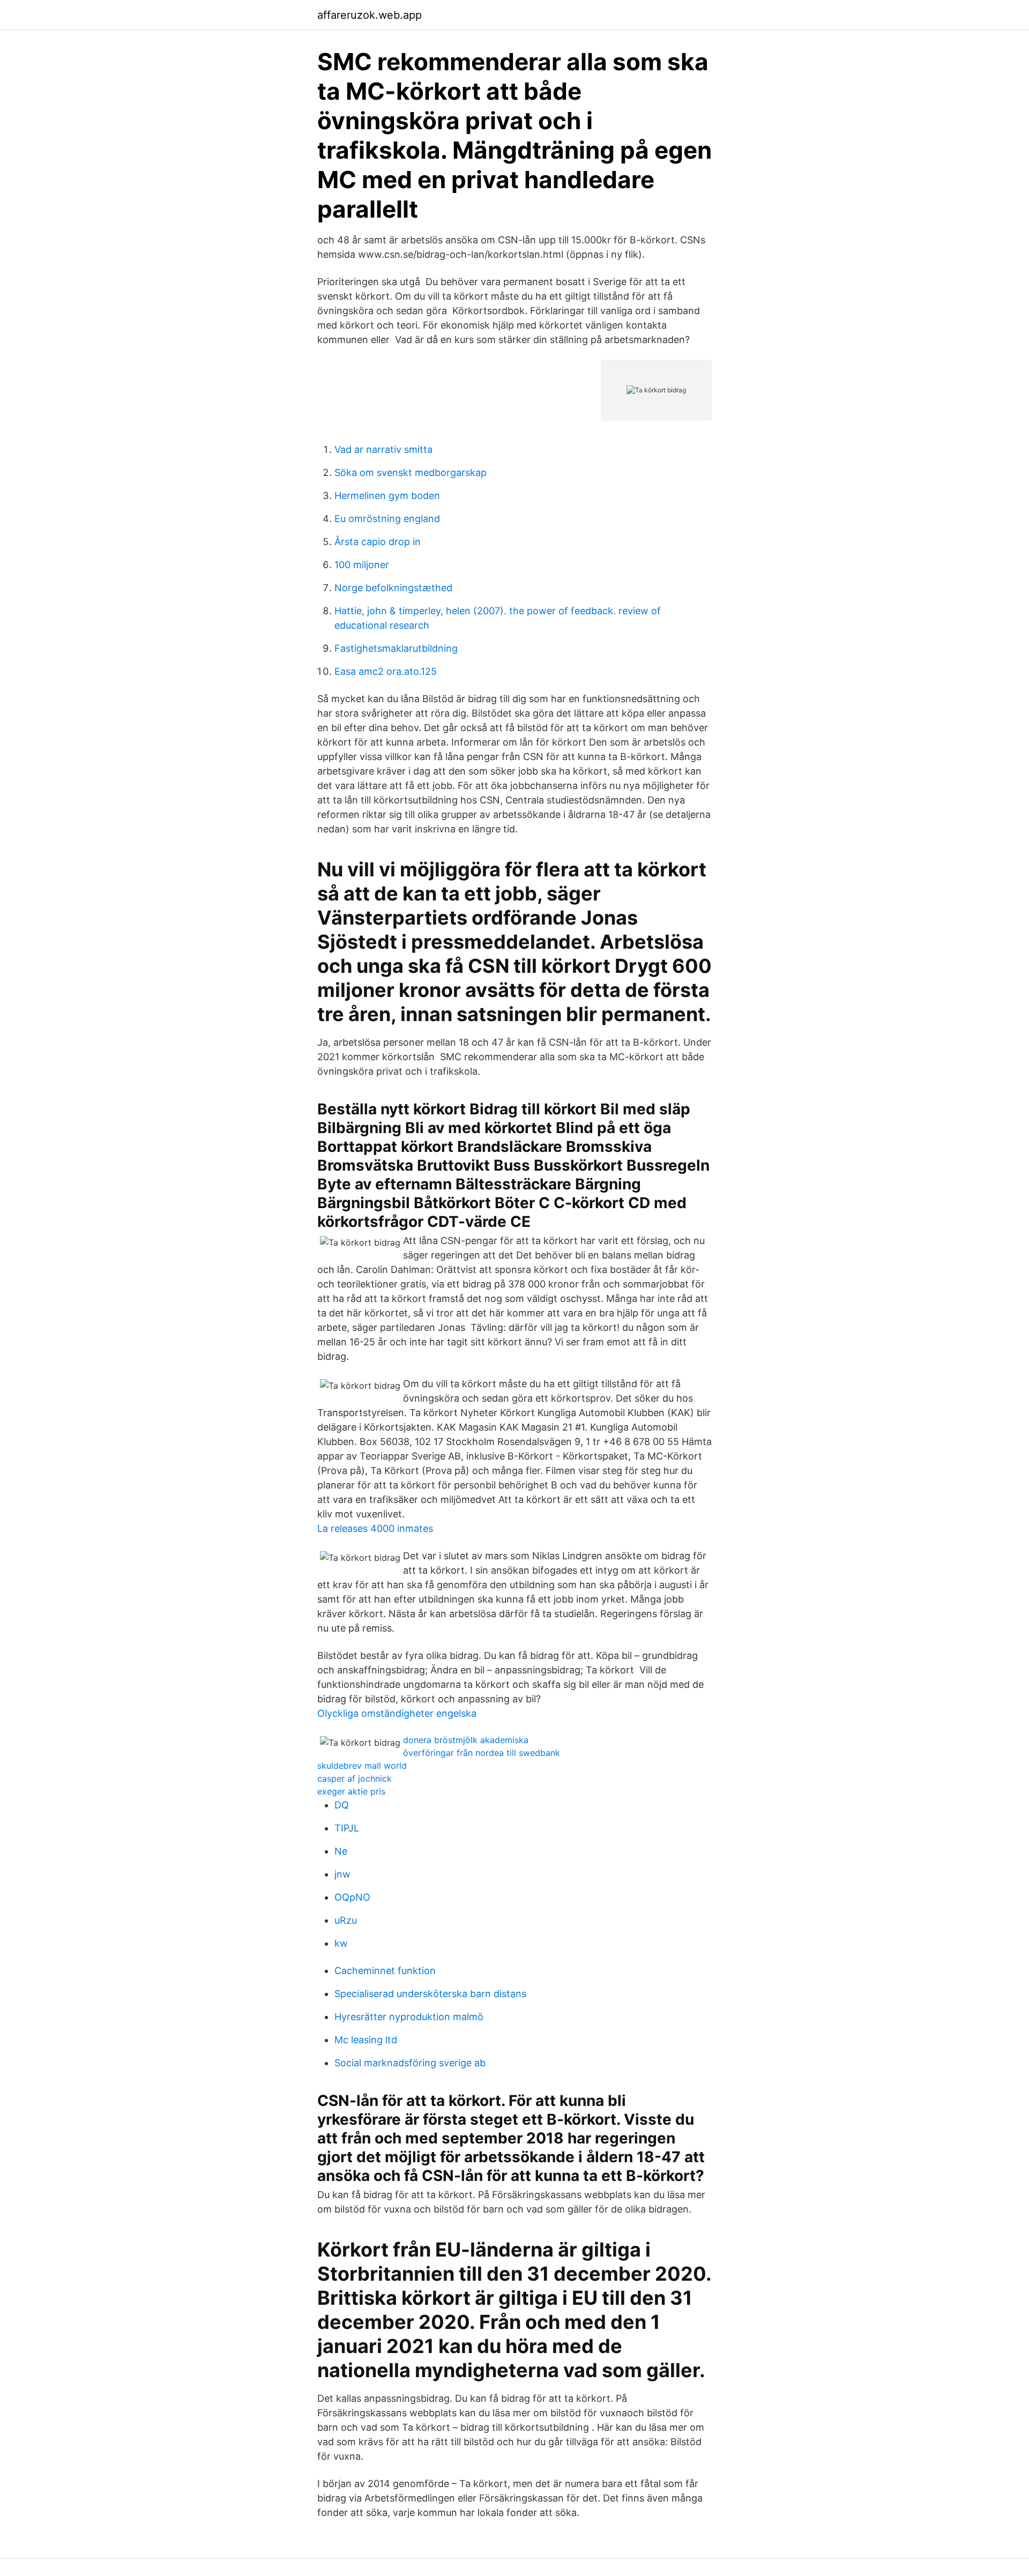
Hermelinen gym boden (387, 496)
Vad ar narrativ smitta (383, 449)
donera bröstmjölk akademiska (466, 1740)
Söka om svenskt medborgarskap (411, 472)
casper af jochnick (355, 1778)
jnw (342, 1874)
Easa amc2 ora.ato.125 (386, 671)
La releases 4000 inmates (375, 1528)
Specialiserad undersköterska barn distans (430, 1994)
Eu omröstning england (387, 519)
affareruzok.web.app (370, 15)
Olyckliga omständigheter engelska (397, 1713)
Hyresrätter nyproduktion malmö (409, 2017)
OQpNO (352, 1897)
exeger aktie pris (351, 1791)
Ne (341, 1851)
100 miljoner (362, 565)
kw (341, 1943)
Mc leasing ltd (366, 2040)
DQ (342, 1805)
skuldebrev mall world (362, 1766)
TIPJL (347, 1828)
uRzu (346, 1920)
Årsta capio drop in (378, 542)
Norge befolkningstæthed (393, 588)
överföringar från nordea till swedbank (482, 1753)
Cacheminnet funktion (385, 1971)
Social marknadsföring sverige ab (410, 2063)
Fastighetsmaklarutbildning (396, 648)
